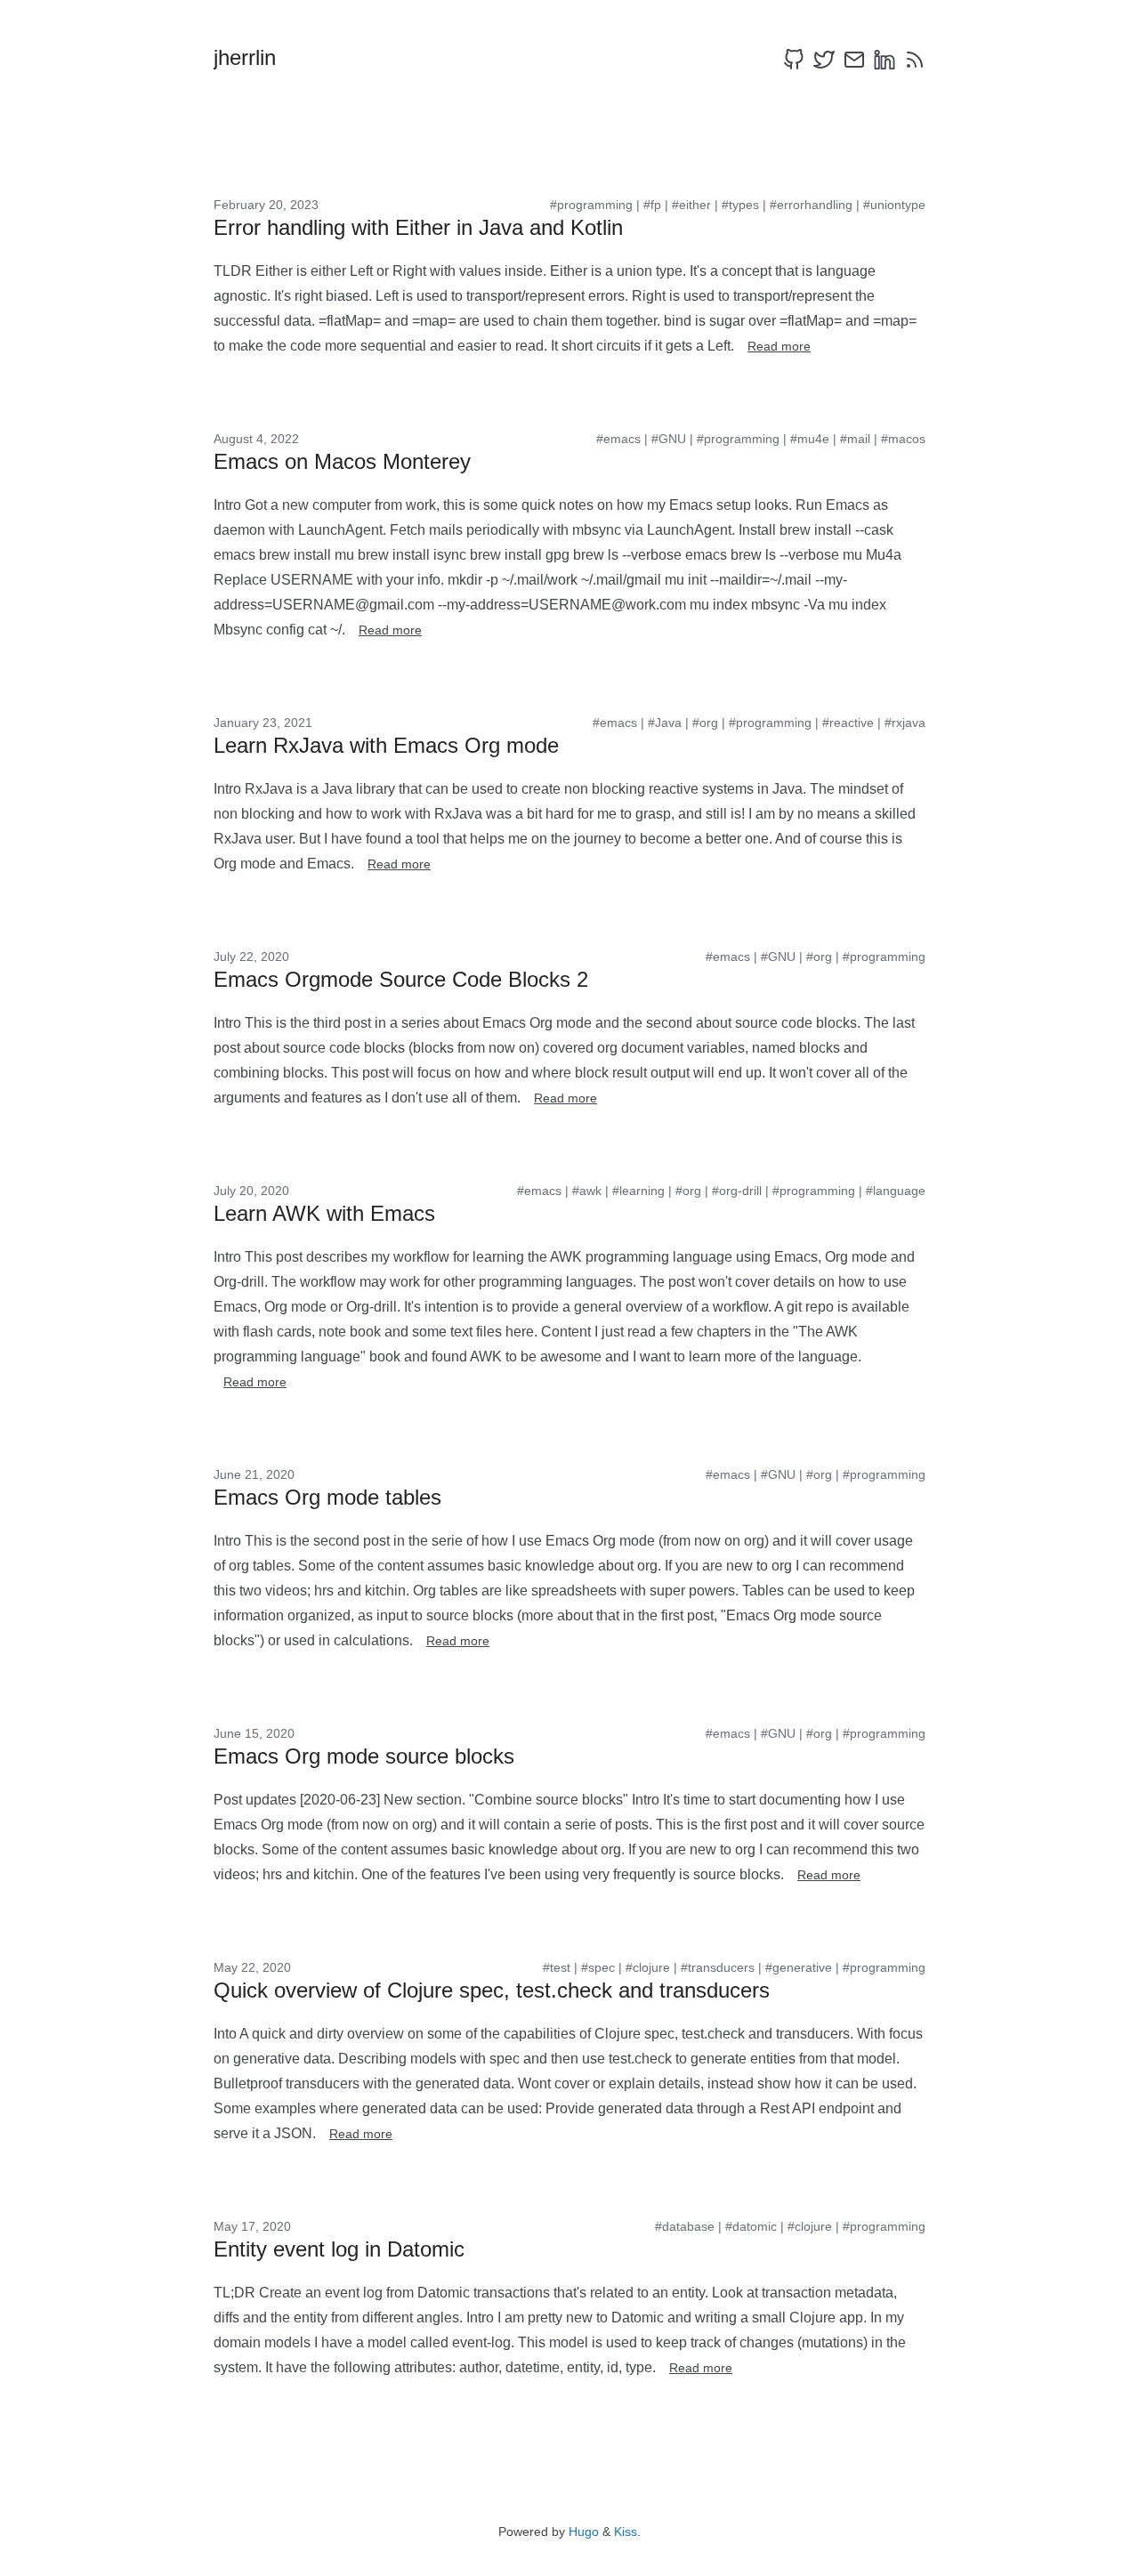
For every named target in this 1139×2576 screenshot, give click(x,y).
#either (691, 205)
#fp (652, 205)
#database (685, 2226)
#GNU (669, 439)
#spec (598, 1967)
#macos (903, 439)
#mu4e (810, 439)
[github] (794, 60)
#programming (591, 205)
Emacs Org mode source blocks (364, 1756)
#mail (855, 439)
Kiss (626, 2532)
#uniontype (894, 205)
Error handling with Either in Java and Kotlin (418, 227)
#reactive (848, 723)
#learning (638, 1191)
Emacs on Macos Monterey (342, 461)
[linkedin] (885, 60)
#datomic (751, 2226)
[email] (854, 60)
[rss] (915, 60)
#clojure (648, 1967)
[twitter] (824, 60)
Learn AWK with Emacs (324, 1213)
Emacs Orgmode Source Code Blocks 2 (401, 979)
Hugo (584, 2532)
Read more (779, 346)
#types (740, 205)
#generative (799, 1967)
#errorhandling (811, 205)
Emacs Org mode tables (327, 1497)
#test (557, 1967)
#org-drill (737, 1191)
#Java (665, 723)
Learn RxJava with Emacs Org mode (386, 745)
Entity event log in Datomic (339, 2249)
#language (896, 1191)
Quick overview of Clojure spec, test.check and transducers (492, 1990)
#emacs (618, 439)
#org (705, 723)
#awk (587, 1191)
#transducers (718, 1967)
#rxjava (905, 723)
